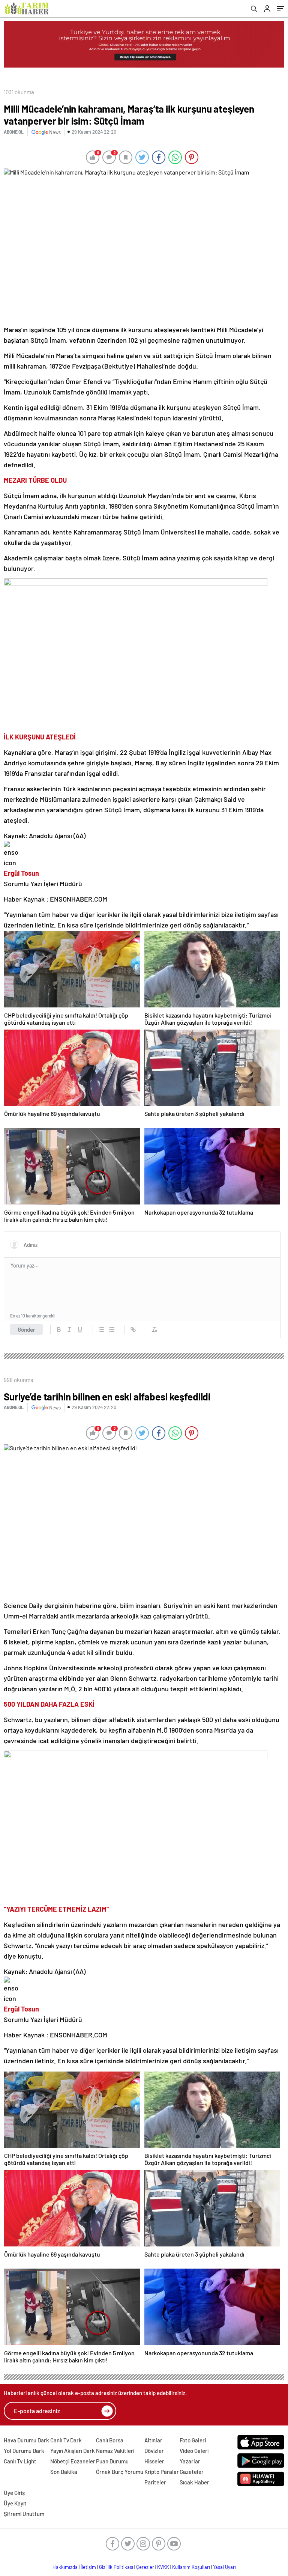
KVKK (163, 2567)
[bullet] (112, 1329)
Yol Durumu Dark (24, 2451)
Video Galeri (194, 2451)
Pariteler (155, 2482)
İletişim (88, 2567)
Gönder (26, 1329)
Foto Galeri (193, 2440)
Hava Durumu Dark (26, 2440)
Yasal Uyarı (224, 2567)
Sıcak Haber (194, 2482)
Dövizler (154, 2451)
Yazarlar (190, 2461)
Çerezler (145, 2567)
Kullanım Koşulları (191, 2567)
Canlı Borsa (110, 2440)
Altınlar (153, 2440)
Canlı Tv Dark (66, 2440)
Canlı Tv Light (20, 2461)
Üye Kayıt (15, 2503)
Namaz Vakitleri (115, 2451)
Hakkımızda (65, 2567)
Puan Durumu (112, 2461)
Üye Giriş (14, 2493)
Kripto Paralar (162, 2472)
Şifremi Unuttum (24, 2514)
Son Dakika (64, 2472)
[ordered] (101, 1329)
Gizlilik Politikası (116, 2567)
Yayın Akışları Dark (73, 2451)
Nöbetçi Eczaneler (73, 2461)
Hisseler (154, 2461)
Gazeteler (192, 2472)
